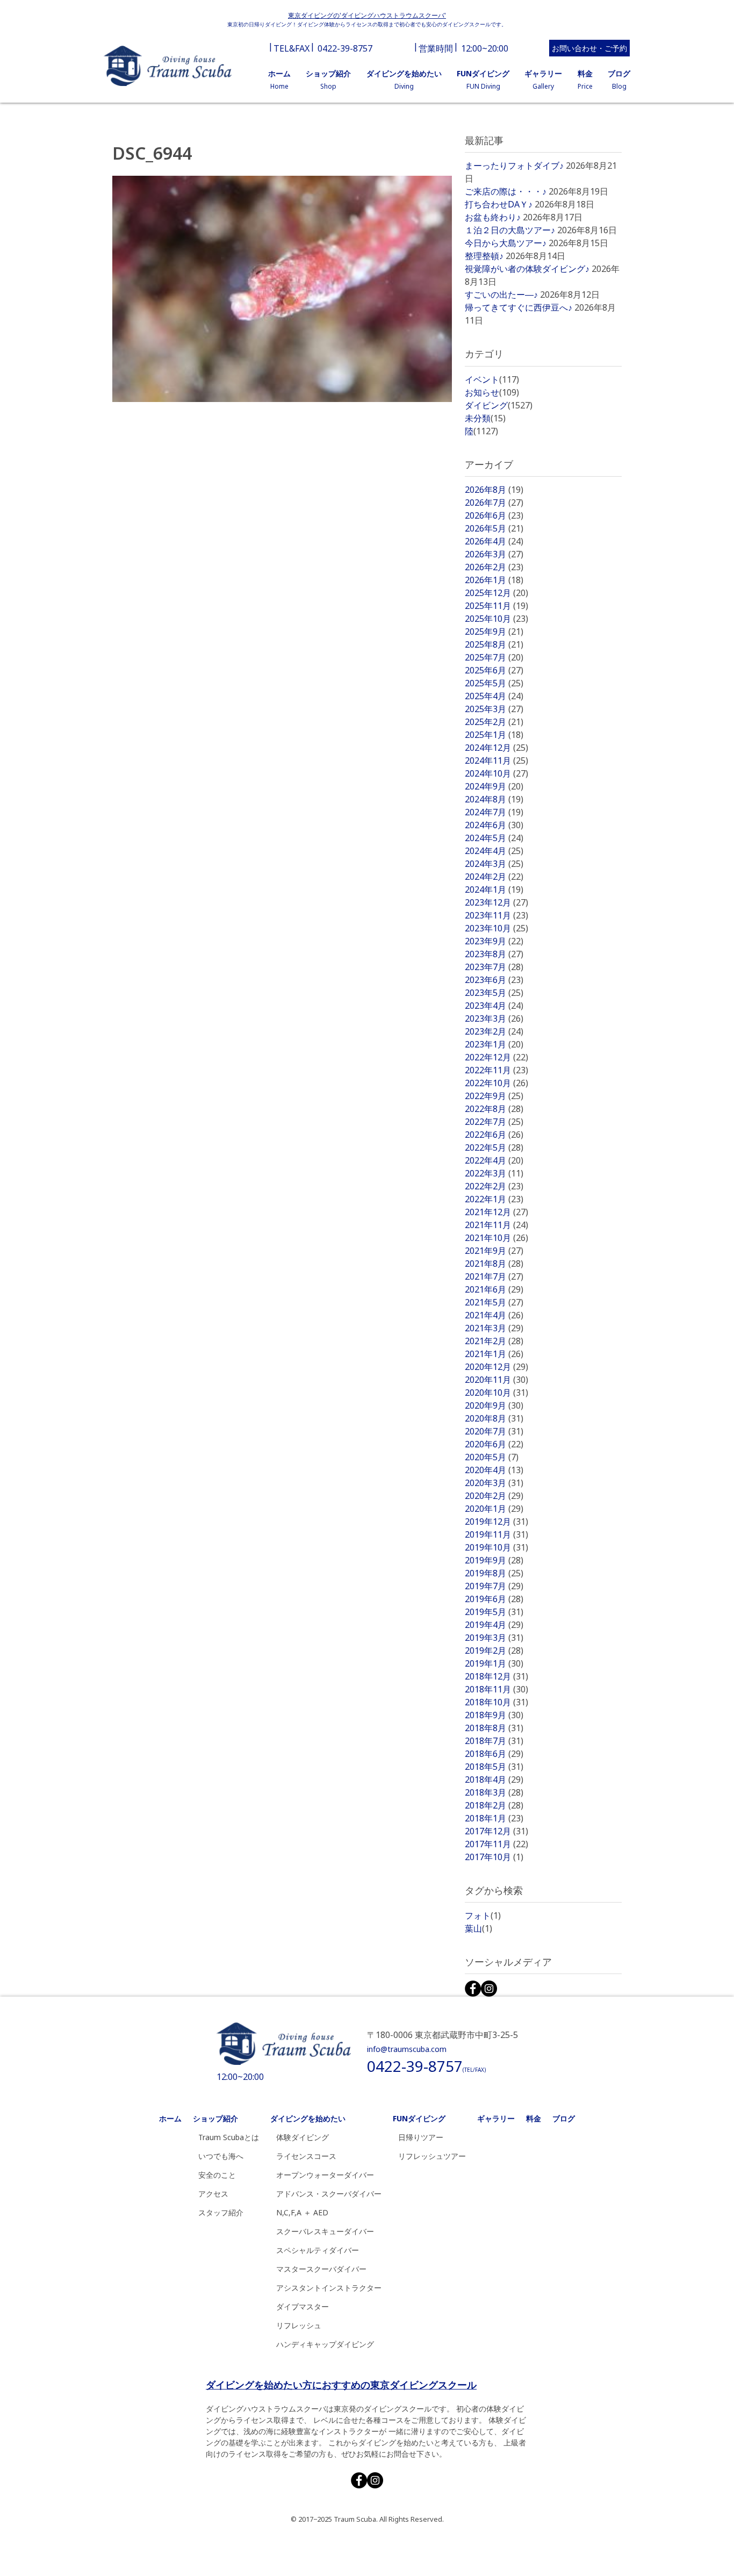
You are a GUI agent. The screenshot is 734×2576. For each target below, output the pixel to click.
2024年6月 (494, 825)
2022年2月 (494, 1186)
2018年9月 (494, 1715)
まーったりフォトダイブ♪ (514, 166)
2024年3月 (494, 864)
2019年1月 (494, 1663)
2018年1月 (494, 1818)
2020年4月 (494, 1470)
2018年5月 (494, 1767)
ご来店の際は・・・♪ (506, 191)
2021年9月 (494, 1251)
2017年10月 (494, 1857)
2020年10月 (496, 1393)
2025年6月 (494, 670)
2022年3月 (494, 1173)
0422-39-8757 (345, 48)
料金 (534, 2118)
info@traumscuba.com (407, 2049)
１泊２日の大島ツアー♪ (510, 230)
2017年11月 (496, 1844)
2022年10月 (496, 1083)
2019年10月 (496, 1547)
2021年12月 (496, 1212)
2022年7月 (494, 1122)
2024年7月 (494, 812)
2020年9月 (494, 1405)
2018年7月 (494, 1741)
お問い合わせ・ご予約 (589, 48)
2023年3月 (494, 1018)
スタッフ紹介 (221, 2212)
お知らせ (492, 392)
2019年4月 (494, 1625)
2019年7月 (494, 1586)
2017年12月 (496, 1831)
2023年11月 (496, 915)
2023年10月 (496, 928)
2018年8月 (494, 1728)
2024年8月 (494, 799)
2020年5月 (492, 1457)
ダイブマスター (303, 2306)
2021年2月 (494, 1341)
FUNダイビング (419, 2118)
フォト (483, 1915)
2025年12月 (496, 593)
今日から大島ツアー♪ (506, 243)
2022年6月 (494, 1135)
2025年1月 (494, 735)
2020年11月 (496, 1380)
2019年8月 (494, 1573)
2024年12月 (496, 748)
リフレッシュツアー (432, 2156)
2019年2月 (494, 1651)
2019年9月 (494, 1560)
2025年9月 (494, 632)
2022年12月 (496, 1057)
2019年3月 (494, 1638)
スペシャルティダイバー (318, 2250)
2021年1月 (494, 1354)
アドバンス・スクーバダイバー (329, 2194)
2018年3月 (494, 1792)
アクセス (213, 2194)
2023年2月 (494, 1031)
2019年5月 (494, 1612)
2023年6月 (494, 980)
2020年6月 (494, 1444)
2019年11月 (496, 1534)
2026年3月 (494, 554)
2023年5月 (494, 993)
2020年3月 (494, 1483)
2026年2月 (494, 567)
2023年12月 (496, 902)
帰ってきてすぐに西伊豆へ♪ (519, 307)
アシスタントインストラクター (329, 2288)
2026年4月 (494, 541)
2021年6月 (494, 1289)
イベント (492, 379)
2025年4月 (494, 696)
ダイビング (499, 405)
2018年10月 (496, 1702)
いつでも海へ (221, 2156)
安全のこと (217, 2175)
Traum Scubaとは (229, 2137)
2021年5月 (494, 1302)
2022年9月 (494, 1096)
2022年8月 (494, 1109)
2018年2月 (494, 1805)
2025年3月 (494, 709)
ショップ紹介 (215, 2118)
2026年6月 (494, 515)
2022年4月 (494, 1160)
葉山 (478, 1928)
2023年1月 (494, 1044)
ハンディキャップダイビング (325, 2344)
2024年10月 (496, 773)
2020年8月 (494, 1418)
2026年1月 (494, 580)
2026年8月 (494, 490)
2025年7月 (494, 657)
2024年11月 (496, 760)
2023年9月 (494, 941)
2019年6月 (494, 1599)
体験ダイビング (303, 2137)
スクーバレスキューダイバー (325, 2231)
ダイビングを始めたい (308, 2118)
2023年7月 (494, 967)
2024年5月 (494, 838)
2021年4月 (494, 1315)
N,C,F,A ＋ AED (302, 2212)
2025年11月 (496, 606)
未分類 (485, 418)
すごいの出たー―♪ (501, 295)
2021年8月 (494, 1264)
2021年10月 (496, 1238)
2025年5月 (494, 683)
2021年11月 (496, 1225)
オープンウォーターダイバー (325, 2175)
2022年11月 (496, 1070)
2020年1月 (494, 1509)
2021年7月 (494, 1276)
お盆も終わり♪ (493, 217)
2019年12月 (496, 1522)
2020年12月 (496, 1367)
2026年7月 (494, 503)
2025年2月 (494, 722)
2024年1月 (494, 889)
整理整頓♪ (484, 256)
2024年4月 (494, 851)
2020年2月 (494, 1496)
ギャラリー (496, 2118)
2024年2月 (494, 877)
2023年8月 (494, 954)
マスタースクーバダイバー (321, 2269)
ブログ (564, 2118)
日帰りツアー (421, 2137)
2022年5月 (494, 1147)
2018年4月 (494, 1779)
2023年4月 (494, 1006)
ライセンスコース (306, 2156)
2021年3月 (494, 1328)
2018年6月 (494, 1754)
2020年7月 (494, 1431)
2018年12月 (496, 1676)
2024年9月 (494, 786)
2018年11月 (496, 1689)
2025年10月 (496, 619)
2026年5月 (494, 528)
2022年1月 (494, 1199)
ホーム (170, 2118)
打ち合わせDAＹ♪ (499, 204)
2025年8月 (494, 644)
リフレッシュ (299, 2325)
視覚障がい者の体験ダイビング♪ (527, 269)
